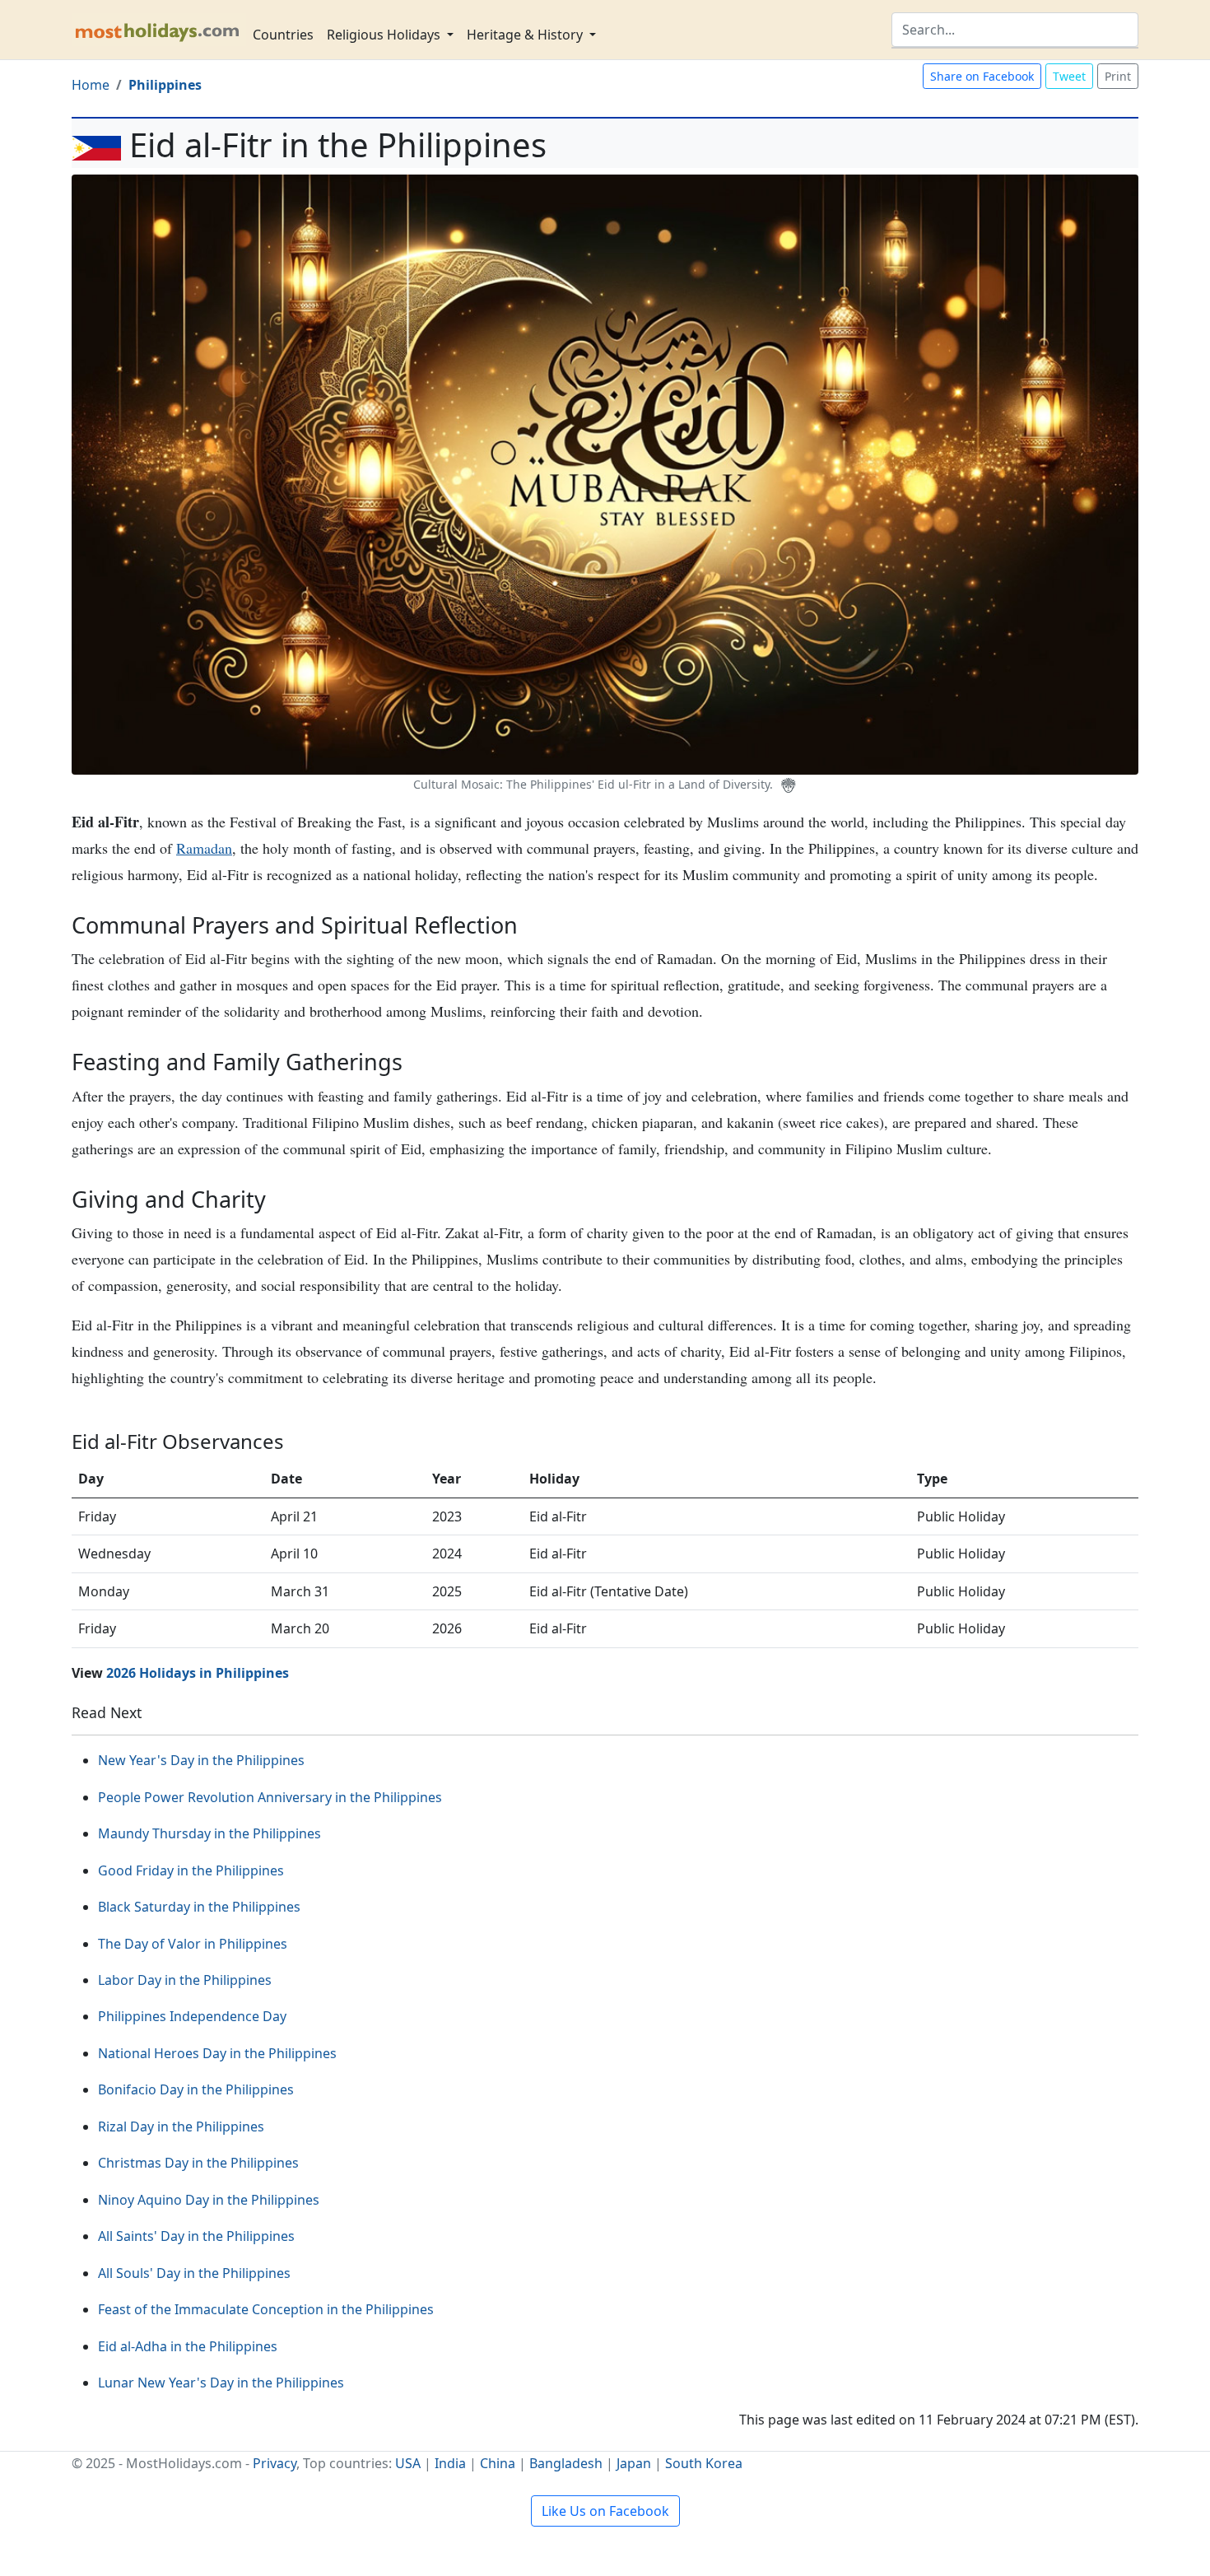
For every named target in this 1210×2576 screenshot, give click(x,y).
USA (408, 2463)
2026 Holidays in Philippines (198, 1673)
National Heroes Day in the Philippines (217, 2053)
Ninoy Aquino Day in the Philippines (209, 2200)
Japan (634, 2463)
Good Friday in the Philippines (191, 1870)
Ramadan (204, 848)
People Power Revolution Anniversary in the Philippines (270, 1797)
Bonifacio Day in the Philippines (196, 2089)
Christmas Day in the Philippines (198, 2163)
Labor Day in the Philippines (185, 1980)
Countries (283, 35)
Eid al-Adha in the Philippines (188, 2346)
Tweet (1069, 76)
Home (91, 85)
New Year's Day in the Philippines (201, 1760)
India (450, 2463)
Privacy (275, 2463)
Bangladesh (566, 2463)
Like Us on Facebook (605, 2511)
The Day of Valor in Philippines (193, 1944)
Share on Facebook (982, 76)
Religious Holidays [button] (385, 35)
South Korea (704, 2463)
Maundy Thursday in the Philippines (209, 1833)
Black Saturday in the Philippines (199, 1907)
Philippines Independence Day (192, 2016)
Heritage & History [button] (526, 35)
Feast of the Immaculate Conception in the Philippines (266, 2309)
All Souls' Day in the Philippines (194, 2273)
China (498, 2463)
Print (1118, 76)
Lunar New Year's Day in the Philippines (221, 2383)
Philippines (165, 85)
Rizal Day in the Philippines (181, 2126)
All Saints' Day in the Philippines (196, 2236)
